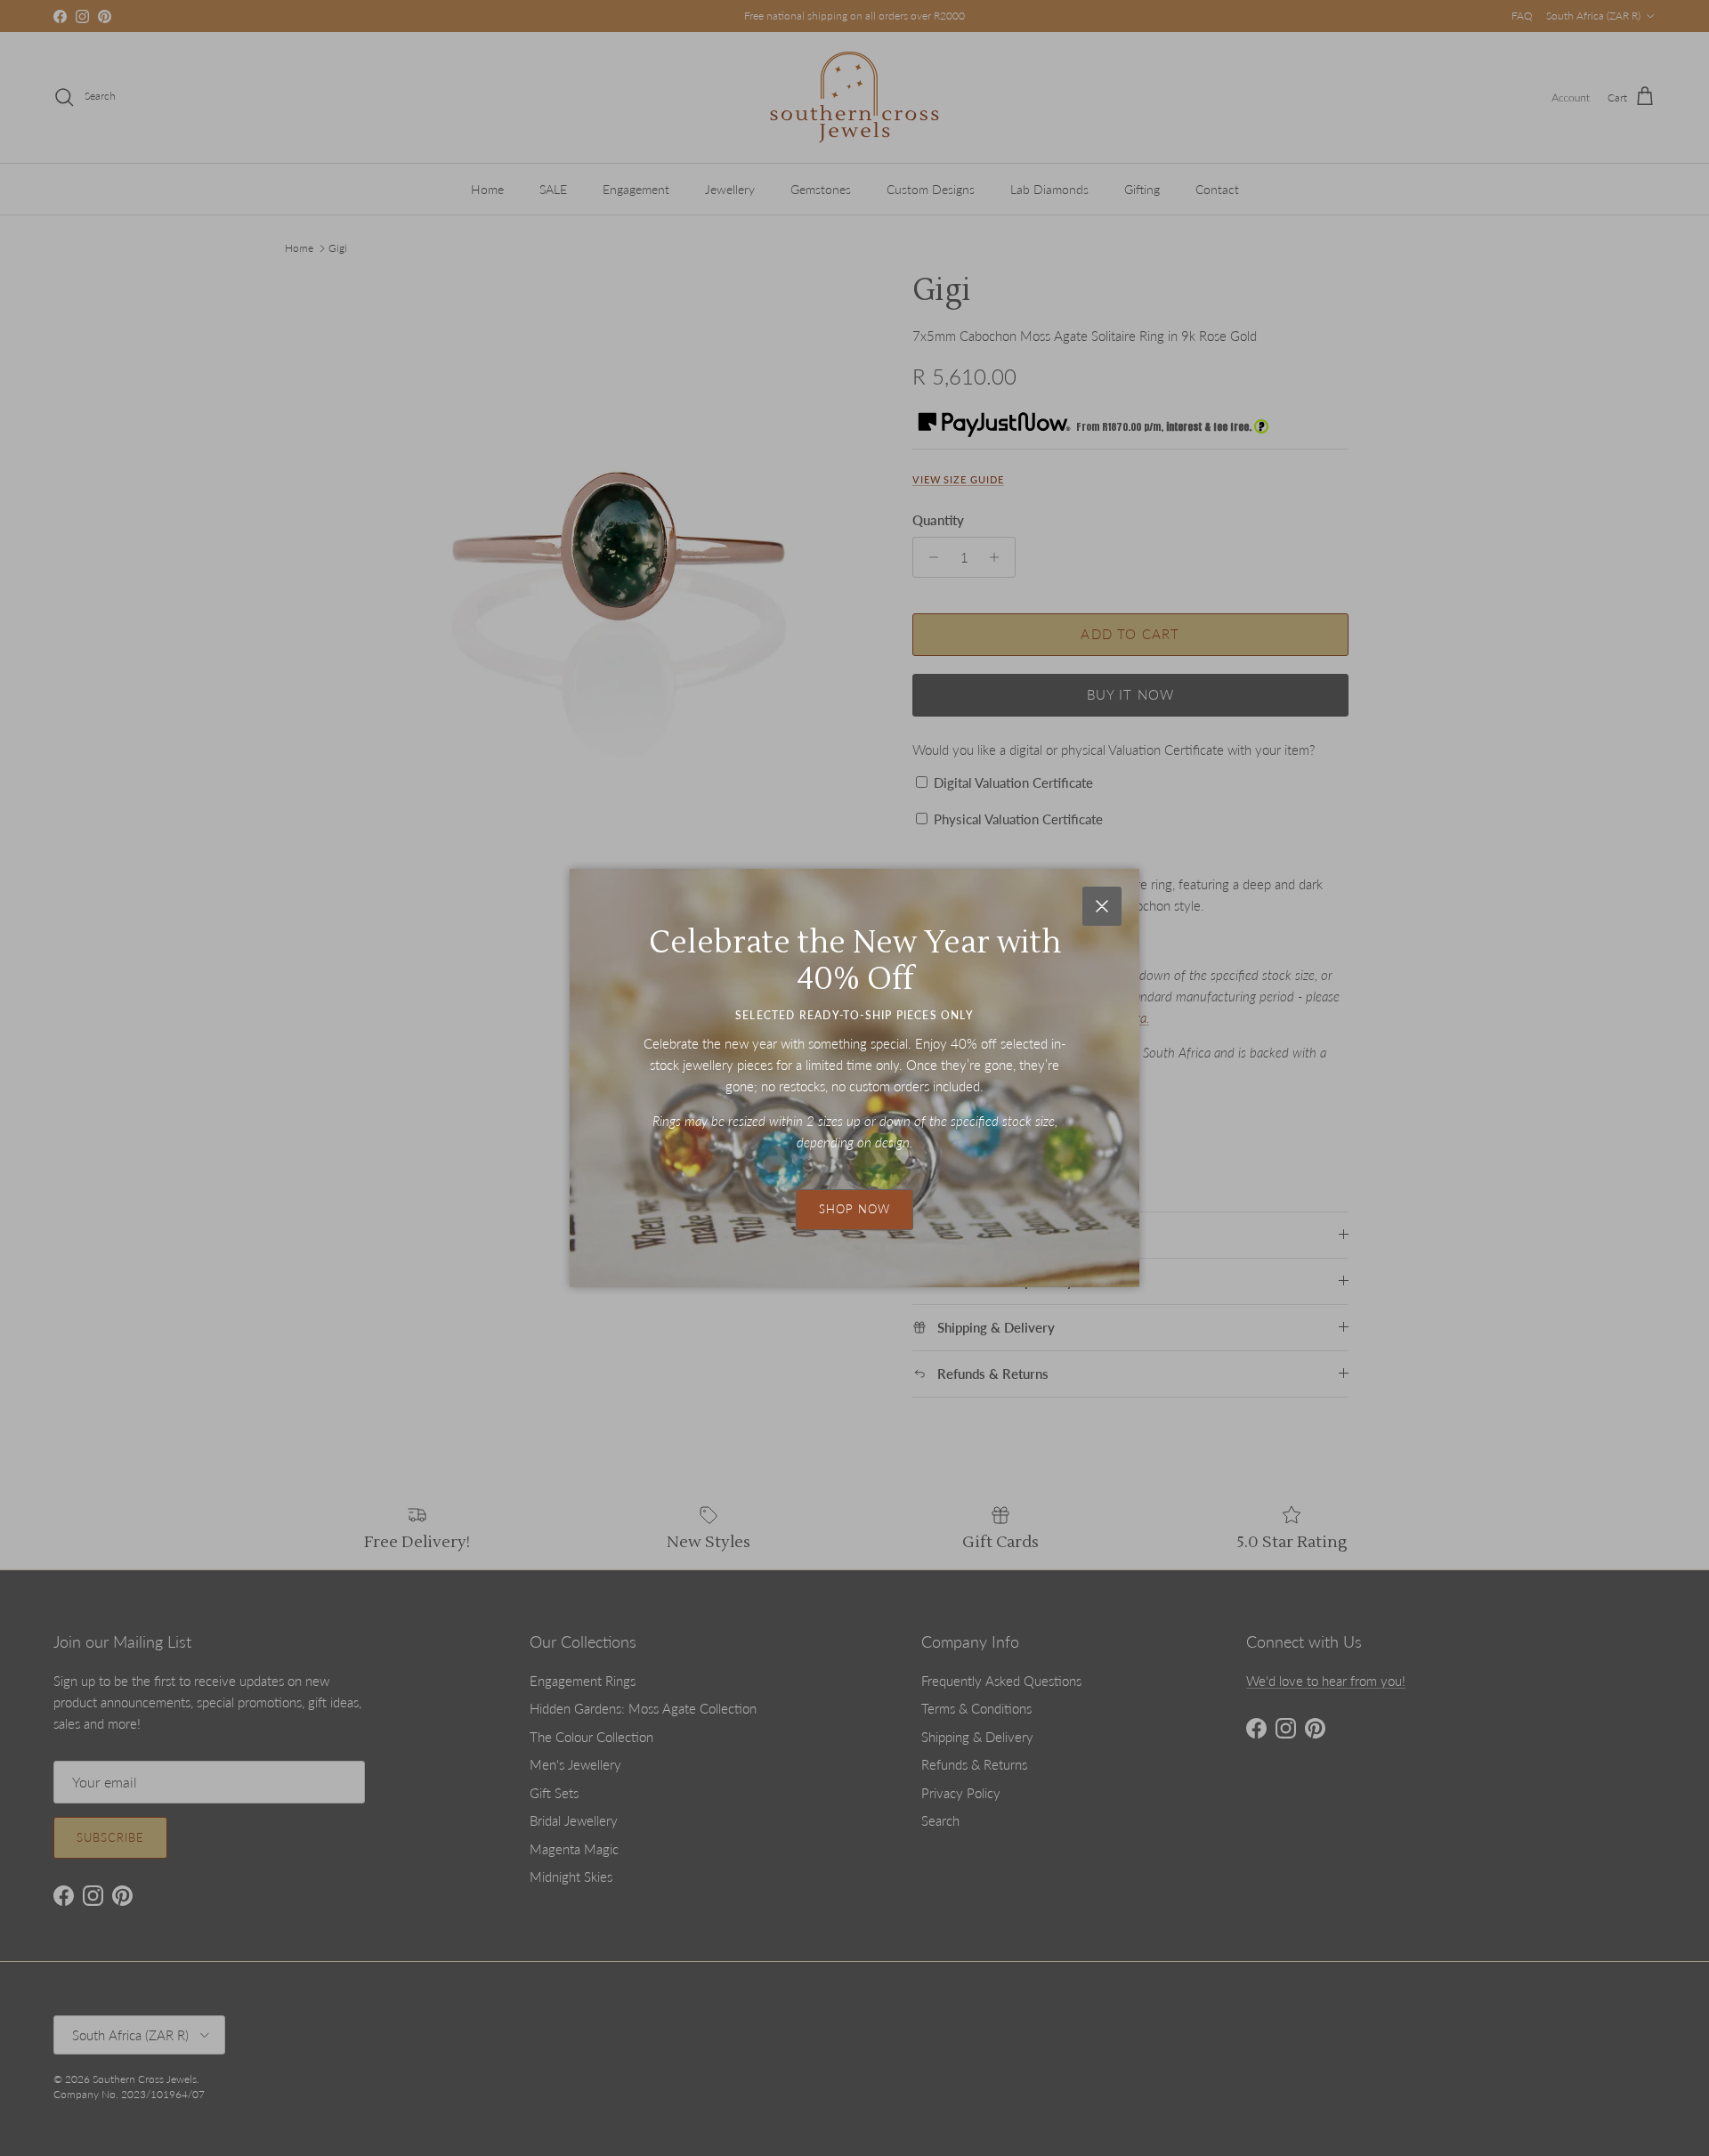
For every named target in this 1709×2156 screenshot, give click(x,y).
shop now (854, 1209)
